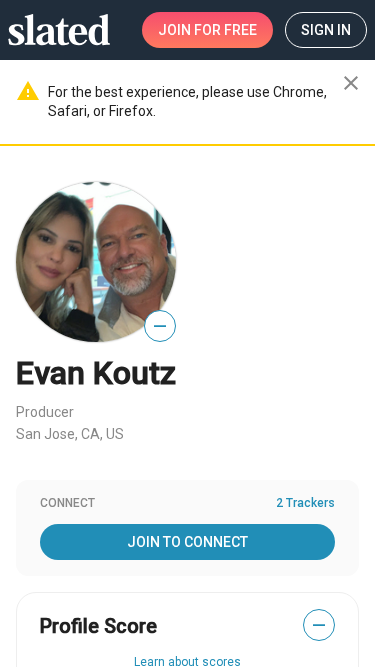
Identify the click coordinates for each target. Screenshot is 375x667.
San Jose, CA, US (70, 434)
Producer (45, 412)
